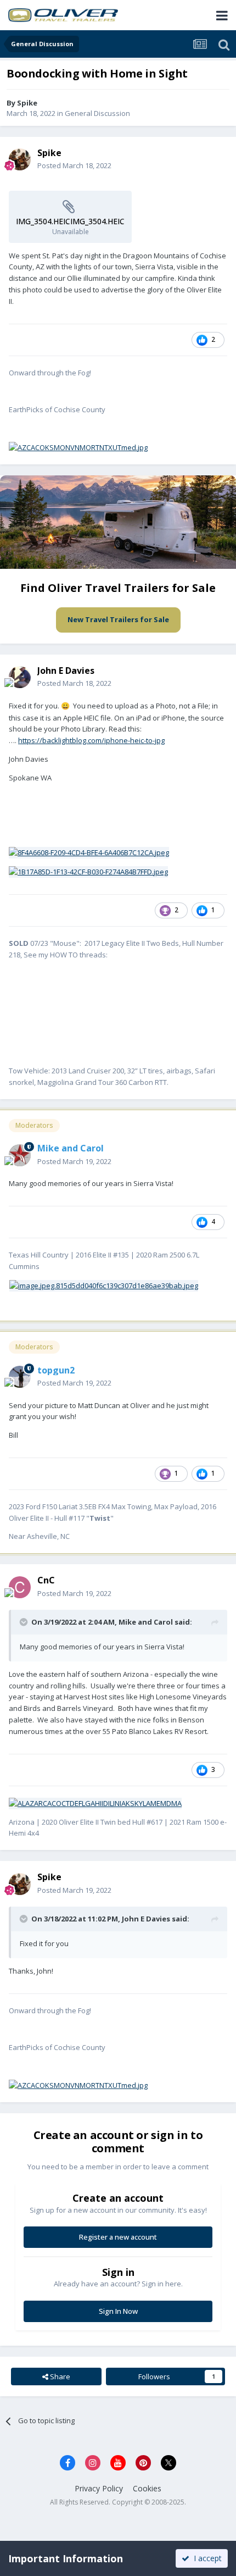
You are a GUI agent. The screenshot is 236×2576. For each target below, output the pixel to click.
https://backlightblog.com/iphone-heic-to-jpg (91, 740)
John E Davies (146, 1919)
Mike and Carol (146, 1622)
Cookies (147, 2488)
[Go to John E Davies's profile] (20, 677)
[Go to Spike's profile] (20, 159)
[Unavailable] (89, 852)
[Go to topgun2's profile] (20, 1377)
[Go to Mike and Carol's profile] (20, 1155)
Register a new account (118, 2237)
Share (59, 2376)
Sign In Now (118, 2311)
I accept (206, 2558)
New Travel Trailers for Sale (118, 619)
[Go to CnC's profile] (20, 1587)
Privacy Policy (99, 2488)
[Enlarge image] (78, 447)
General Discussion (97, 113)
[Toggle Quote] (25, 1622)
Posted (74, 165)
